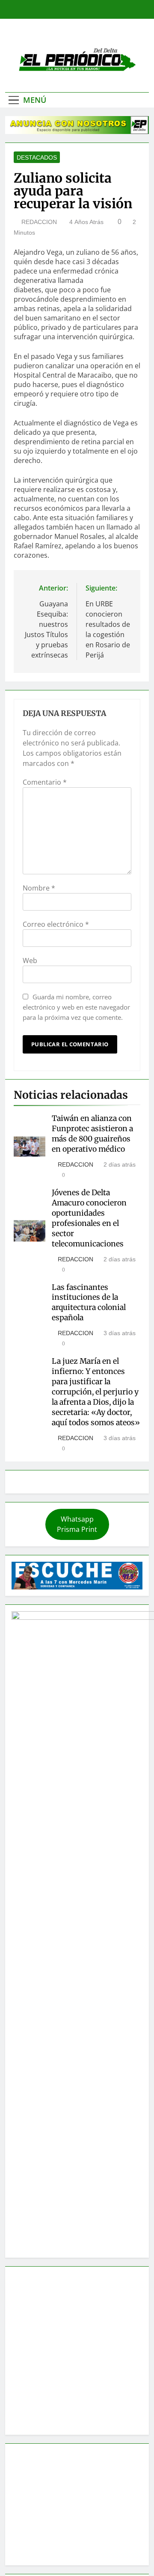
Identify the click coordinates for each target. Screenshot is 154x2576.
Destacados (37, 157)
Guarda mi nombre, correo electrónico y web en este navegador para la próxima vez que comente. (76, 1007)
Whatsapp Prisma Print (77, 1524)
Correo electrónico (56, 924)
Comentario (45, 782)
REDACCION (39, 222)
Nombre (39, 888)
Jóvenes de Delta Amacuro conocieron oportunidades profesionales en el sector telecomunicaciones (89, 1218)
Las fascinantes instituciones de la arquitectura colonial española (89, 1303)
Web (30, 961)
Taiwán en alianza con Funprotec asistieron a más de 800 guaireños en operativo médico (92, 1134)
